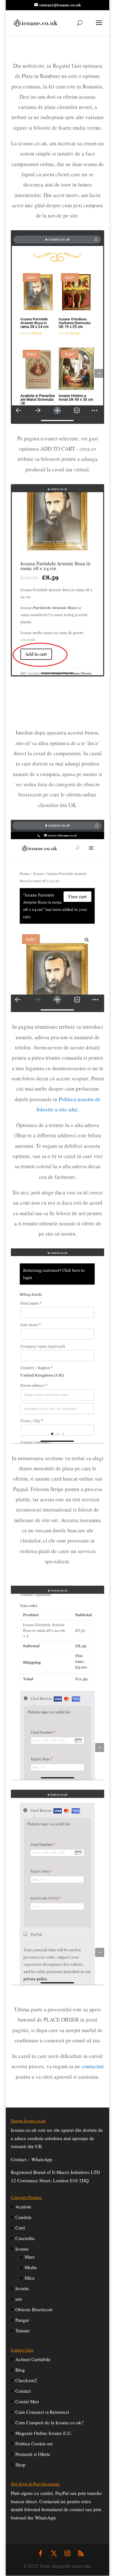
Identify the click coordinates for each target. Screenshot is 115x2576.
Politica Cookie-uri (34, 2443)
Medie (31, 2267)
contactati (93, 2066)
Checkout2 (26, 2380)
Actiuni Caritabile (33, 2359)
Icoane (22, 2249)
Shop (20, 2465)
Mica (30, 2278)
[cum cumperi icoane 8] (57, 1441)
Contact (23, 2391)
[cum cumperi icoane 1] (57, 1010)
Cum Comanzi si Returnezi (42, 2412)
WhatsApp (42, 2159)
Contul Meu (27, 2401)
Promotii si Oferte (33, 2454)
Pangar (22, 2320)
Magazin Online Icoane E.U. (44, 2433)
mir (19, 2299)
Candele (23, 2217)
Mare (30, 2257)
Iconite (22, 2288)
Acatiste (23, 2206)
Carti (20, 2228)
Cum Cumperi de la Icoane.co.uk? (50, 2422)
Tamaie (23, 2330)
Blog (20, 2370)
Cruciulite (25, 2238)
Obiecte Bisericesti (34, 2309)
